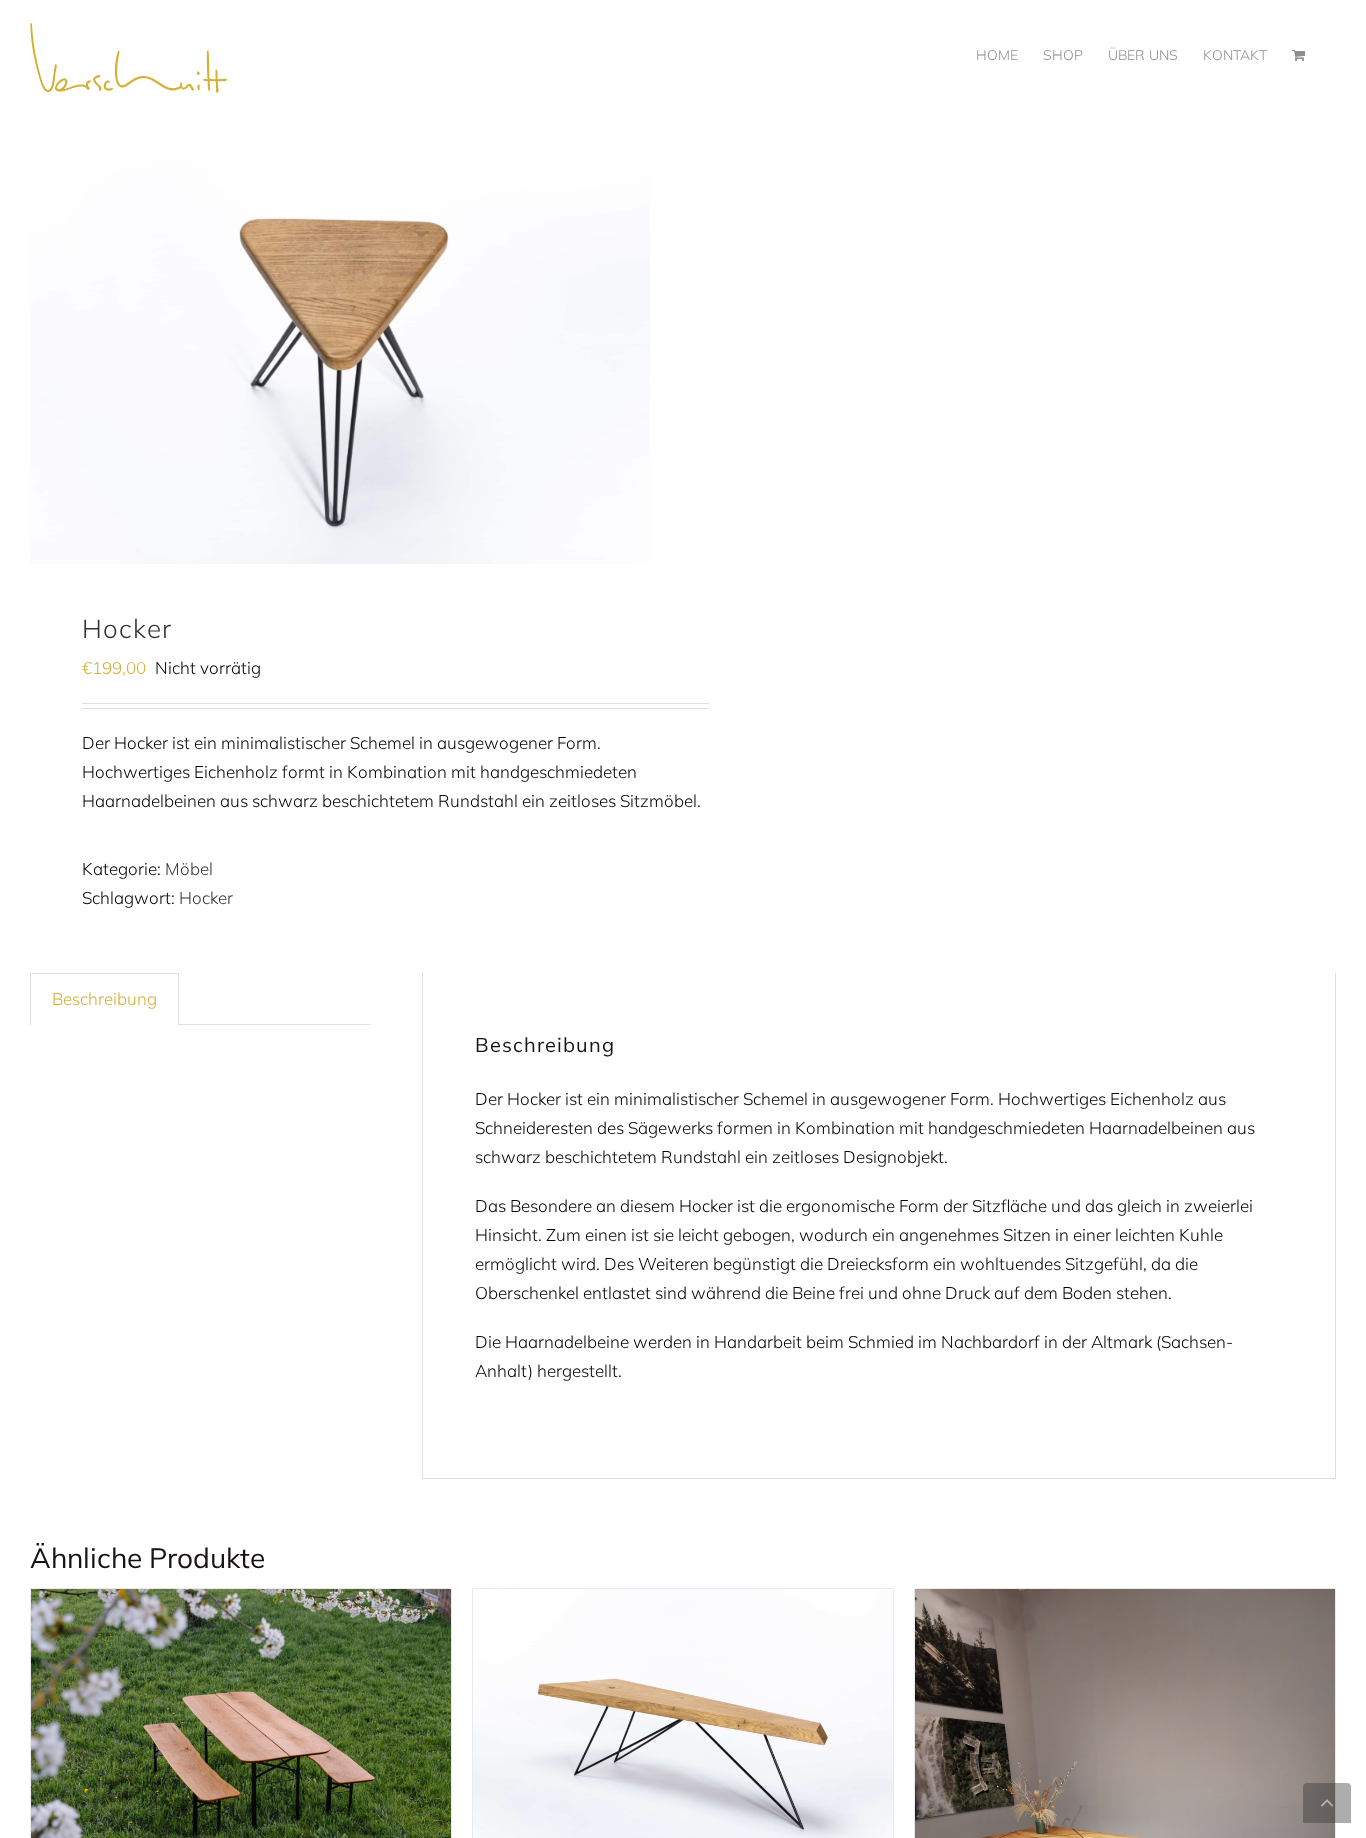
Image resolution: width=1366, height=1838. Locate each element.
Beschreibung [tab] (104, 998)
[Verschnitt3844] (340, 357)
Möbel (189, 868)
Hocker (206, 897)
